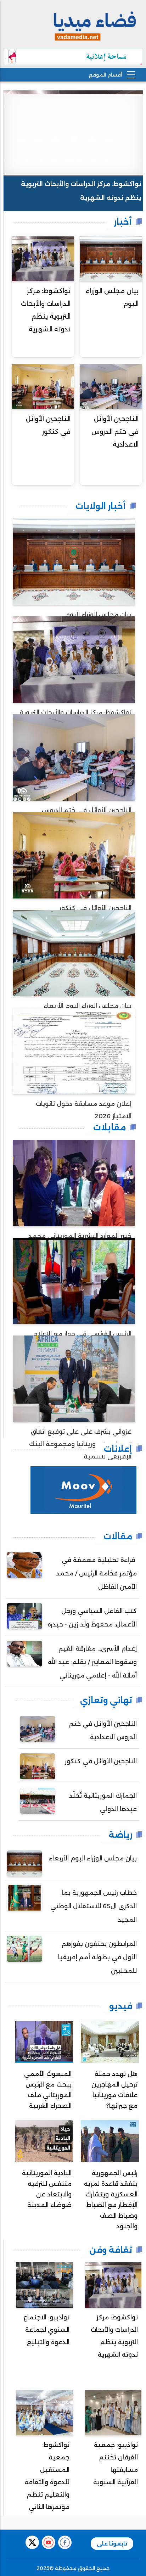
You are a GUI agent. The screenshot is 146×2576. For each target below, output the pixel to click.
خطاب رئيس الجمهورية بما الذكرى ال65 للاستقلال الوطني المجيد (94, 1906)
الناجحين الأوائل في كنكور (48, 425)
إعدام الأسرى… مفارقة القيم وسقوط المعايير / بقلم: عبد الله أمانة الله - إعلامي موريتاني (92, 1662)
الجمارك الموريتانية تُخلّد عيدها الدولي (103, 1802)
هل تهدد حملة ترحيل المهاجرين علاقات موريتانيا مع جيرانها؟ (114, 2090)
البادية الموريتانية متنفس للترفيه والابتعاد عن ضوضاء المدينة (47, 2189)
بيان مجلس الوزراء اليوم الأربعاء (93, 1858)
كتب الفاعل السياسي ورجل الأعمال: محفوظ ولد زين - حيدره (92, 1618)
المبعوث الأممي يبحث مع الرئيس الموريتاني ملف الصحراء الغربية (48, 2090)
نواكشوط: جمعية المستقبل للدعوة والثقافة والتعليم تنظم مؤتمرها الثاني (47, 2476)
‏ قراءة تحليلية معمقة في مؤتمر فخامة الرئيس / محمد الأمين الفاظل (96, 1573)
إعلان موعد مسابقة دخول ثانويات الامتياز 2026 (84, 1110)
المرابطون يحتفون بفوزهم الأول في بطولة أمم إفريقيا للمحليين (97, 1957)
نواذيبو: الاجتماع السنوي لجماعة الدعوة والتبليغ (46, 2330)
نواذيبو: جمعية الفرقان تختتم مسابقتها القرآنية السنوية (116, 2463)
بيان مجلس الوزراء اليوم (112, 297)
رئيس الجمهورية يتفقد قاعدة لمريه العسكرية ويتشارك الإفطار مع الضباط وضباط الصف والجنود (111, 2200)
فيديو (121, 2006)
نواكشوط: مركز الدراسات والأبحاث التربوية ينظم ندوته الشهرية (81, 191)
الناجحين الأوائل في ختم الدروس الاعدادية (115, 432)
